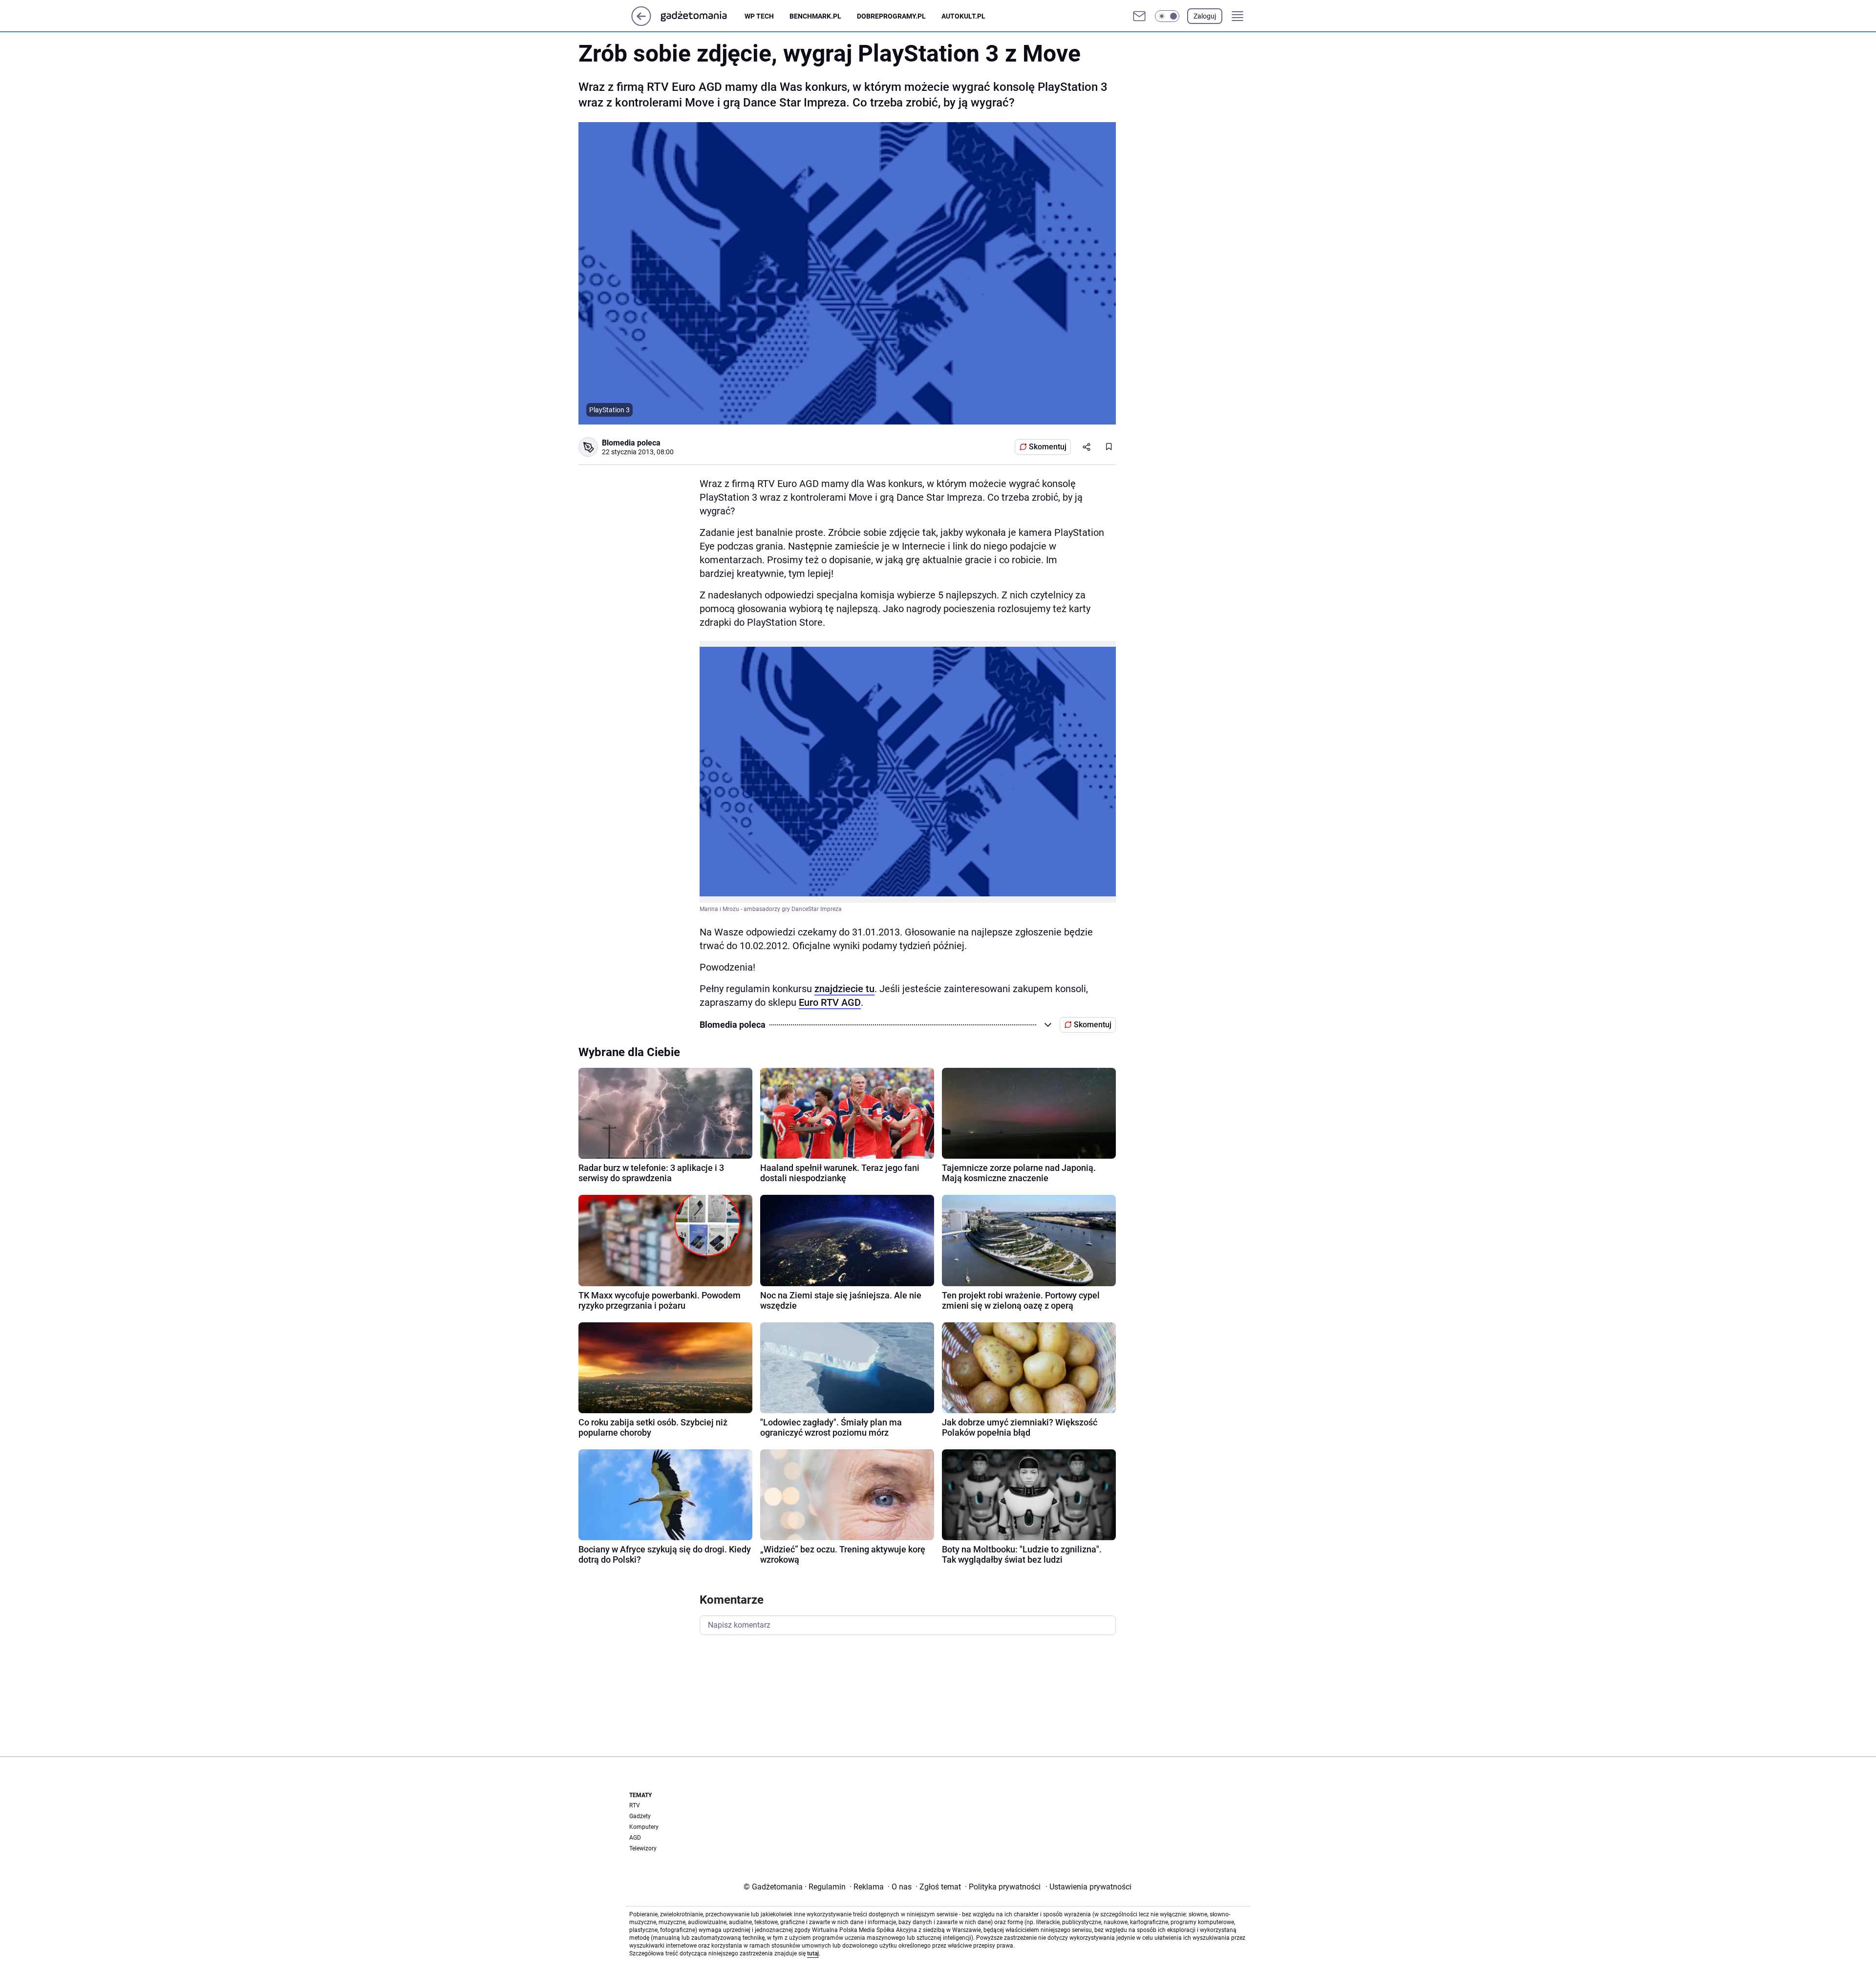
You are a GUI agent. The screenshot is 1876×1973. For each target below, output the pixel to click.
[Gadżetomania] (702, 16)
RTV (635, 1805)
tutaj (813, 1953)
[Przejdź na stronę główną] (641, 23)
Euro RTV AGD (830, 1002)
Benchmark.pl (815, 16)
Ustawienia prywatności (1088, 1887)
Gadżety (640, 1816)
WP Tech (759, 16)
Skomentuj (1048, 447)
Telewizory (643, 1848)
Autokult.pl (963, 16)
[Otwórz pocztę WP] (1139, 16)
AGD (635, 1838)
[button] (1167, 16)
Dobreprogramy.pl (891, 16)
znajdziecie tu (844, 989)
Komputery (644, 1827)
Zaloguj (1205, 16)
